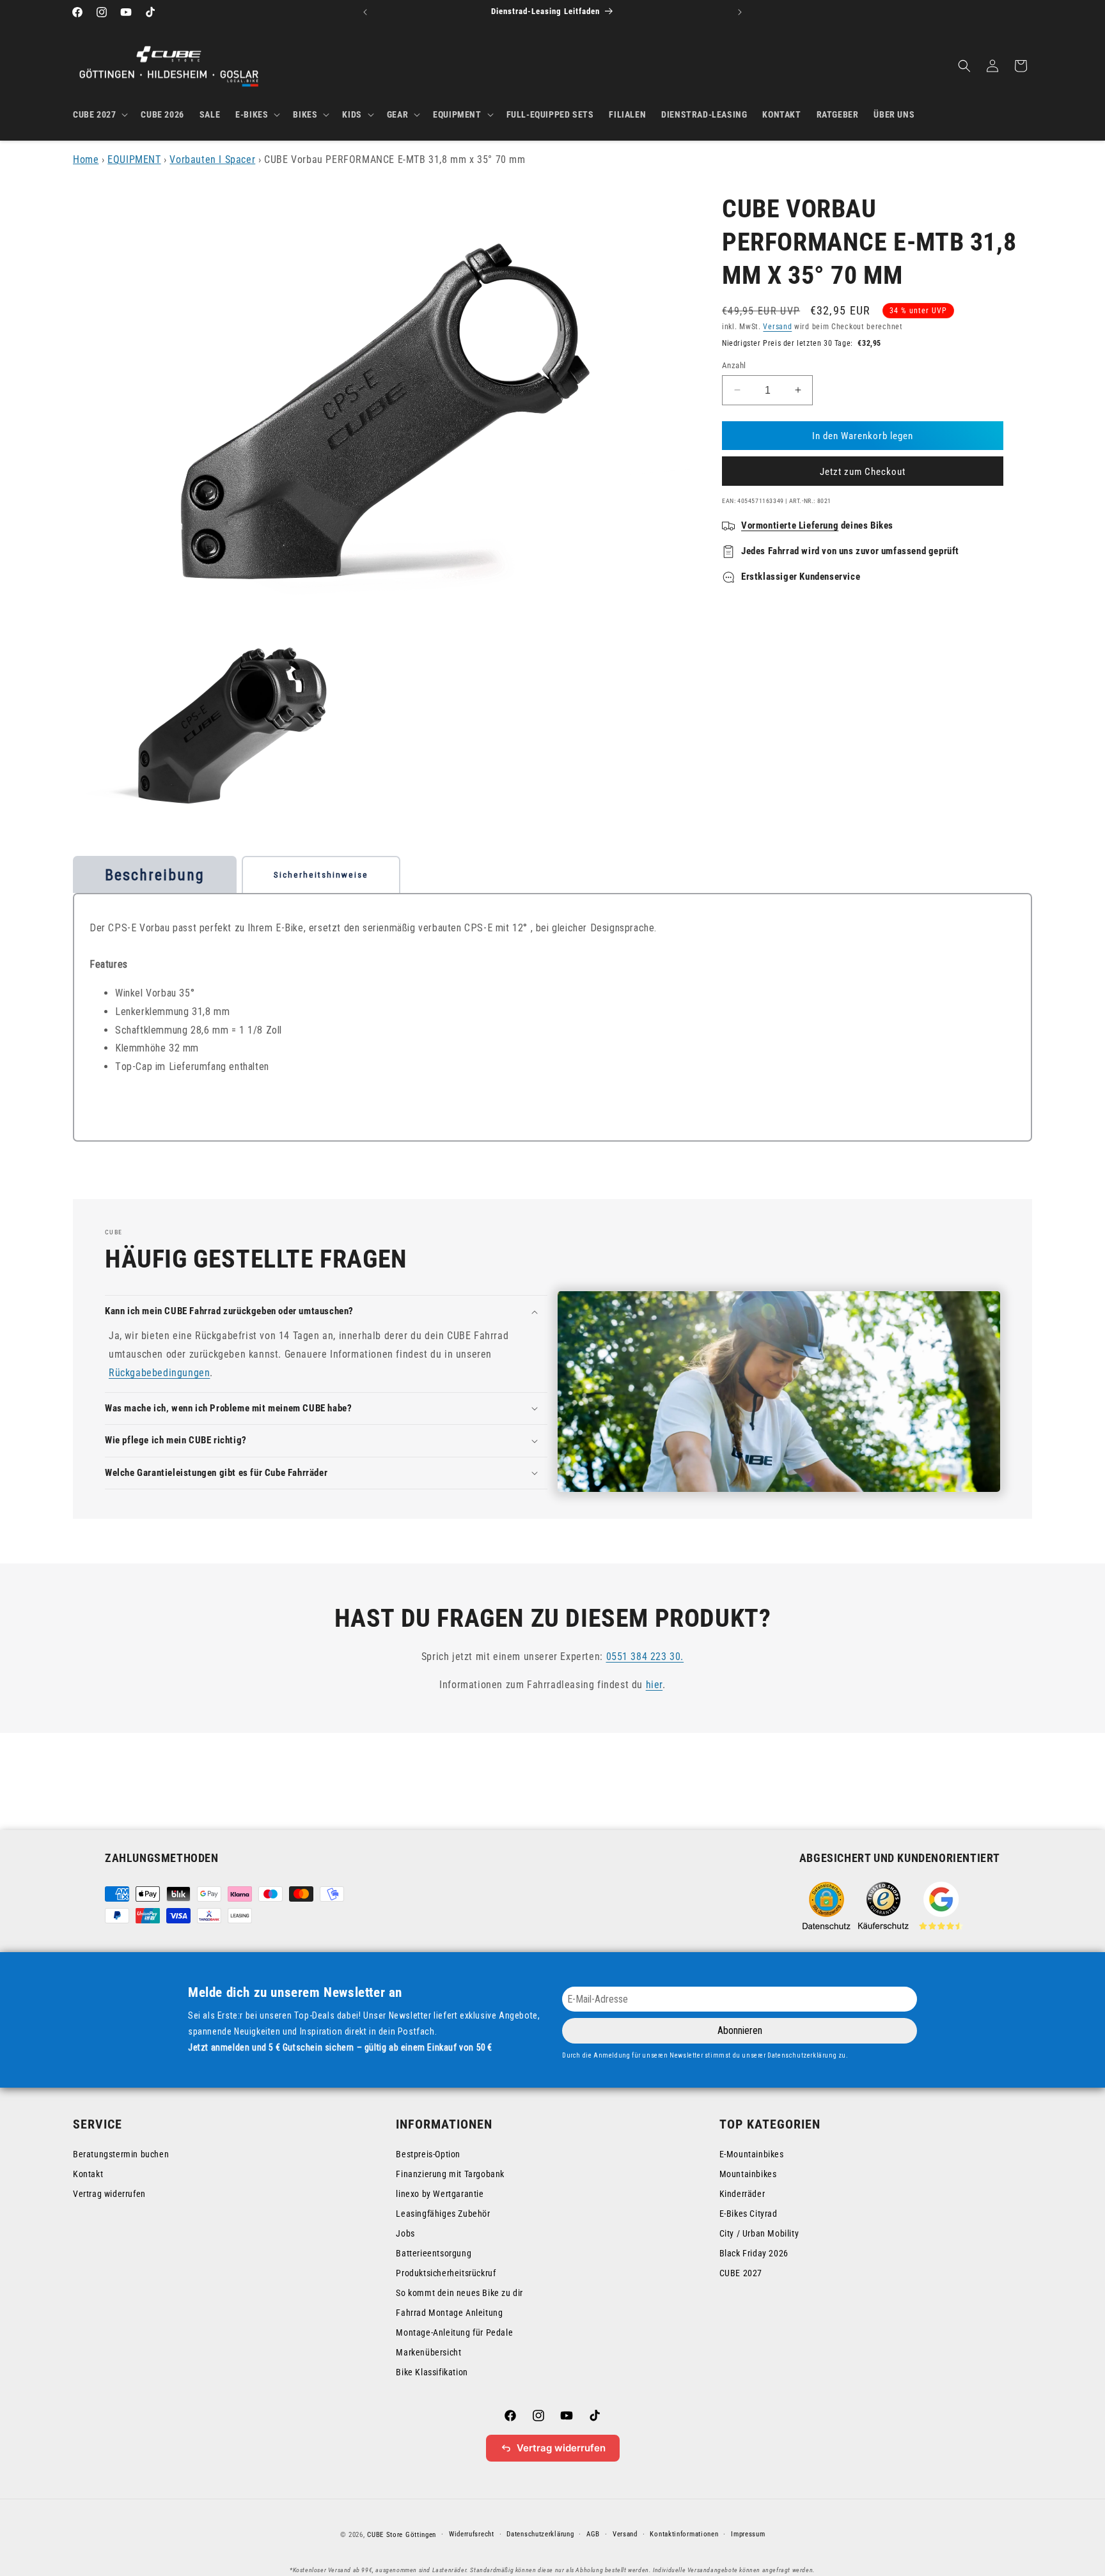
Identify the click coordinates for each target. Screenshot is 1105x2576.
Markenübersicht (428, 2352)
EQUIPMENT (134, 159)
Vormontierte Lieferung (790, 525)
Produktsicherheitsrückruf (446, 2273)
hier (654, 1685)
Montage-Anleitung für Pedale (454, 2332)
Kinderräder (742, 2194)
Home (86, 159)
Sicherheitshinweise (321, 875)
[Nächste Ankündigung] (740, 12)
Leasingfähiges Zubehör (443, 2214)
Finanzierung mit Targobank (450, 2174)
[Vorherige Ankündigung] (365, 12)
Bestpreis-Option (428, 2154)
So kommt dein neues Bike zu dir (459, 2293)
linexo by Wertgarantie (440, 2194)
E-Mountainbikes (752, 2154)
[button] (99, 114)
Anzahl (734, 365)
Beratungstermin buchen (121, 2154)
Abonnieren (740, 2030)
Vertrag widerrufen (109, 2194)
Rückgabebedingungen (159, 1373)
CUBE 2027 (741, 2273)
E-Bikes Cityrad (748, 2214)
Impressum (748, 2534)
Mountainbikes (748, 2174)
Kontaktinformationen (684, 2534)
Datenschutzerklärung (540, 2534)
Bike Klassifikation (432, 2372)
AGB (593, 2534)
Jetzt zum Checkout (863, 472)
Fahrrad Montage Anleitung (449, 2313)
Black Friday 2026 (754, 2253)
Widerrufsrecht (472, 2534)
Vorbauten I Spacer (212, 159)
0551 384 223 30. (645, 1657)
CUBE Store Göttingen (402, 2535)
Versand (777, 327)
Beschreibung (155, 875)
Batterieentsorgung (434, 2253)
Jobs (405, 2233)
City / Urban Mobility (759, 2233)
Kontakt (88, 2174)
